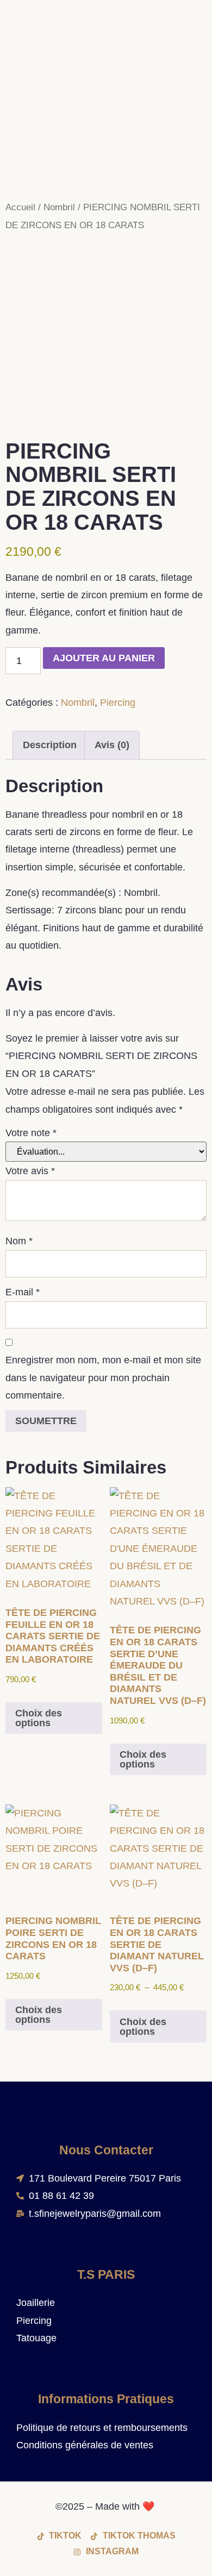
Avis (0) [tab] (112, 745)
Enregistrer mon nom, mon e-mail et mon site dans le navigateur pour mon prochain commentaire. (103, 1378)
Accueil (20, 207)
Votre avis (30, 1171)
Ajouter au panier (104, 658)
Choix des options (39, 1718)
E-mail (23, 1292)
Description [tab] (50, 745)
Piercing (118, 703)
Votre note (31, 1133)
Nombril (59, 207)
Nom (19, 1241)
